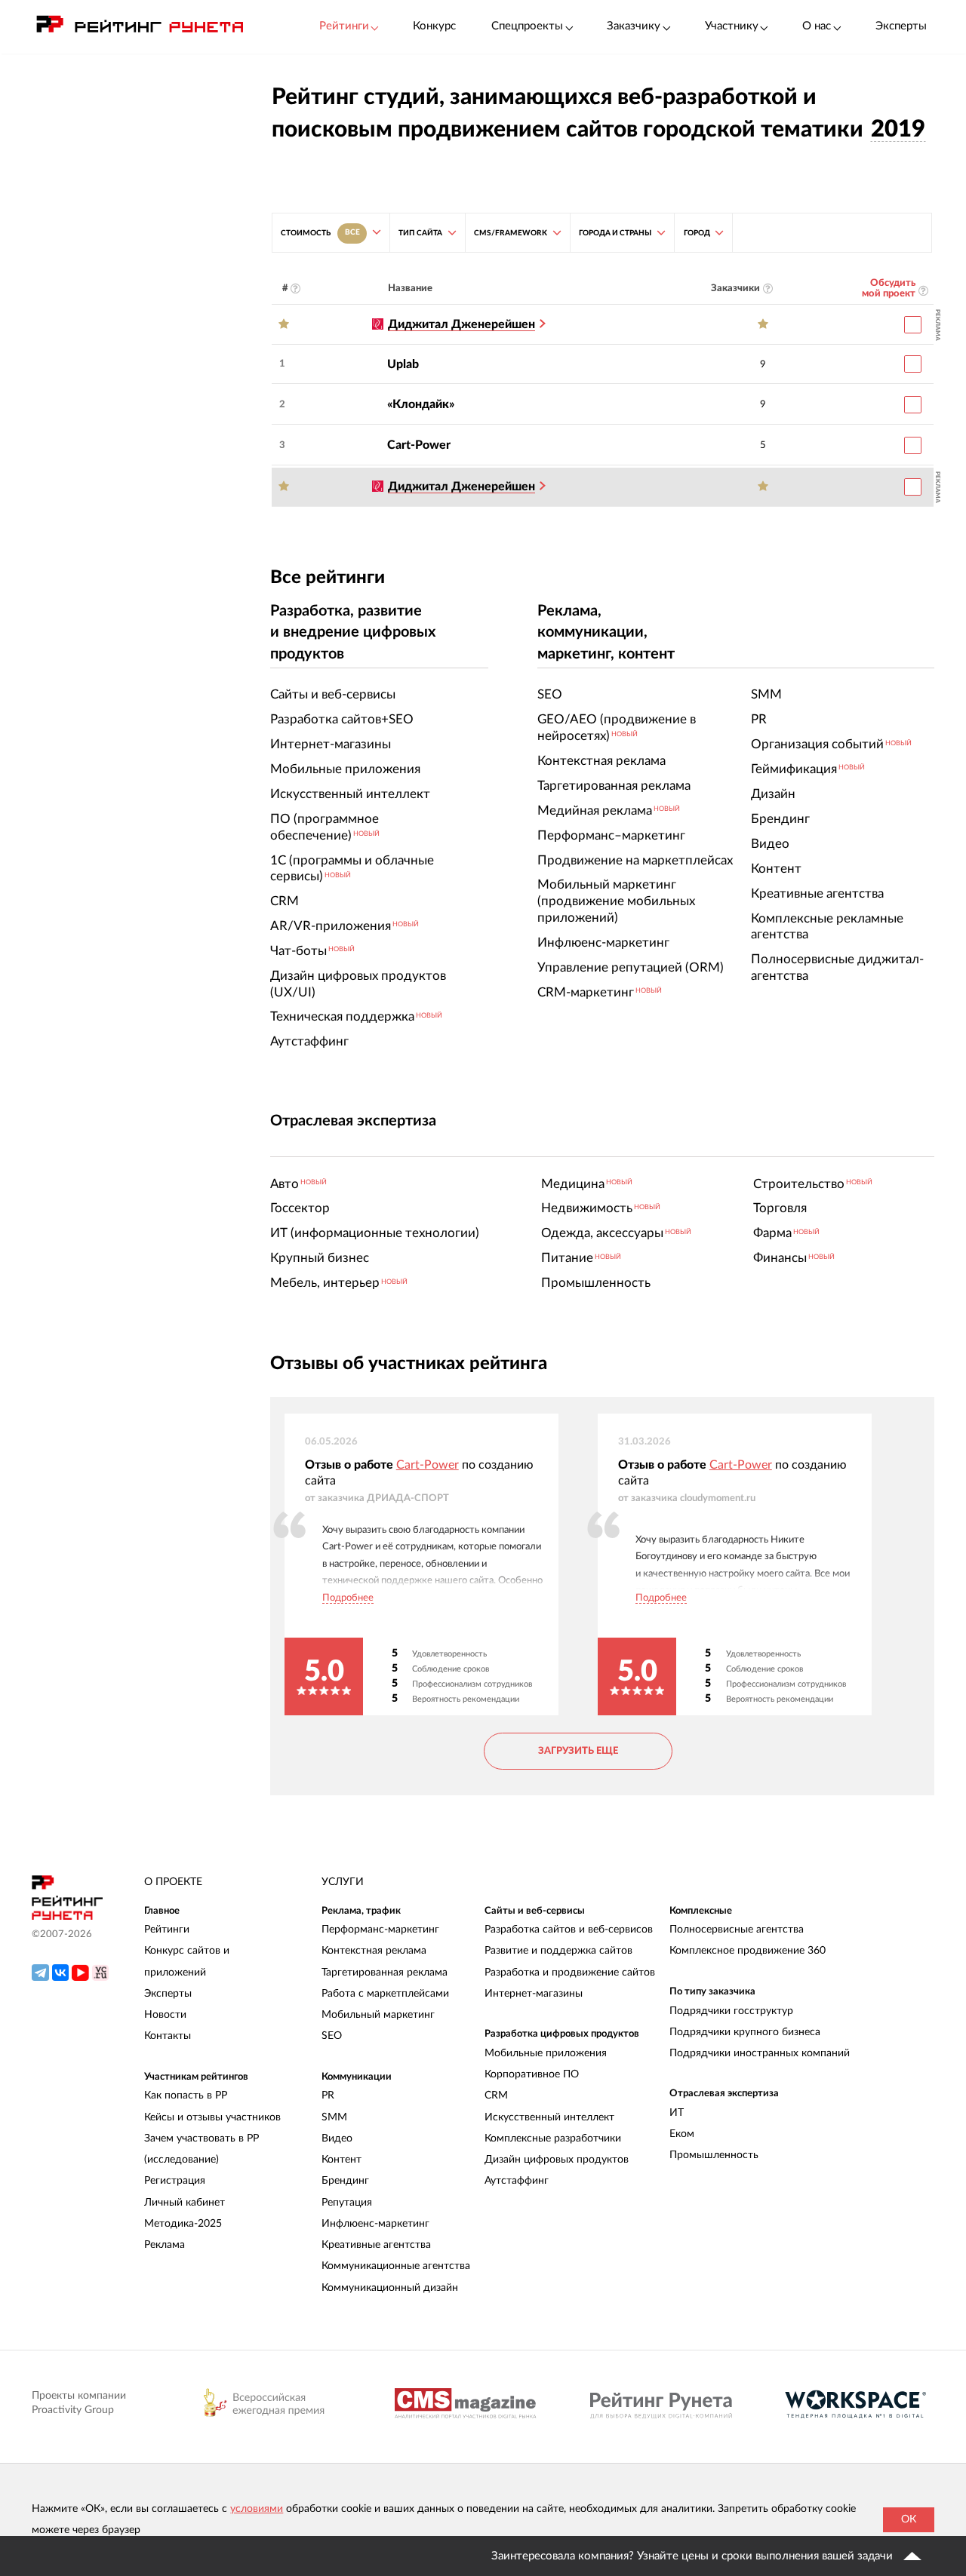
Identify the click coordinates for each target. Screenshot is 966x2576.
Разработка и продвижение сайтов (570, 1973)
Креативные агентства (376, 2245)
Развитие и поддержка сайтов (558, 1951)
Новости (165, 2015)
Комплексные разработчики (553, 2138)
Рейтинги (167, 1930)
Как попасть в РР (186, 2095)
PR (328, 2095)
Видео (337, 2138)
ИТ (677, 2113)
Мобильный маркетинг (378, 2015)
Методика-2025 (183, 2224)
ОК (909, 2519)
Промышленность (714, 2155)
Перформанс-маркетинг (380, 1930)
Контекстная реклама (374, 1951)
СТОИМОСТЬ (320, 232)
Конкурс (434, 26)
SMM (334, 2117)
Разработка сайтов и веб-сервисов (569, 1930)
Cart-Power (419, 445)
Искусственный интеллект (549, 2117)
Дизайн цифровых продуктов (557, 2160)
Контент (341, 2160)
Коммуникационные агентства (396, 2266)
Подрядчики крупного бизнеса (745, 2032)
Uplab (403, 364)
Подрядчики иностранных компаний (760, 2053)
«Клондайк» (421, 404)
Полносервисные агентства (737, 1930)
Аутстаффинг (517, 2181)
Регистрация (175, 2181)
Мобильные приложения (546, 2053)
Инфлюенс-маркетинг (375, 2224)
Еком (682, 2134)
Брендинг (345, 2181)
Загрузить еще (578, 1751)
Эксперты (901, 26)
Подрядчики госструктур (731, 2011)
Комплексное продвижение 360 (748, 1951)
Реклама (165, 2245)
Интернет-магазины (534, 1994)
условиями (257, 2509)
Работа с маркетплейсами (385, 1994)
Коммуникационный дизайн (390, 2288)
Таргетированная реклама (385, 1973)
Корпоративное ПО (532, 2074)
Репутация (347, 2203)
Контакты (168, 2036)
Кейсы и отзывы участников (212, 2117)
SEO (332, 2036)
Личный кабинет (185, 2203)
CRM (496, 2095)
